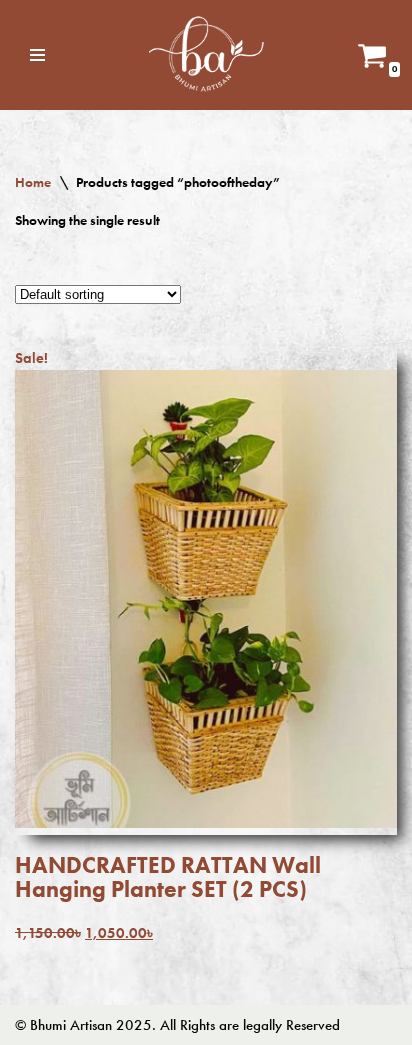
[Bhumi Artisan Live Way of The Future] (206, 55)
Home (33, 182)
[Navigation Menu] (37, 55)
